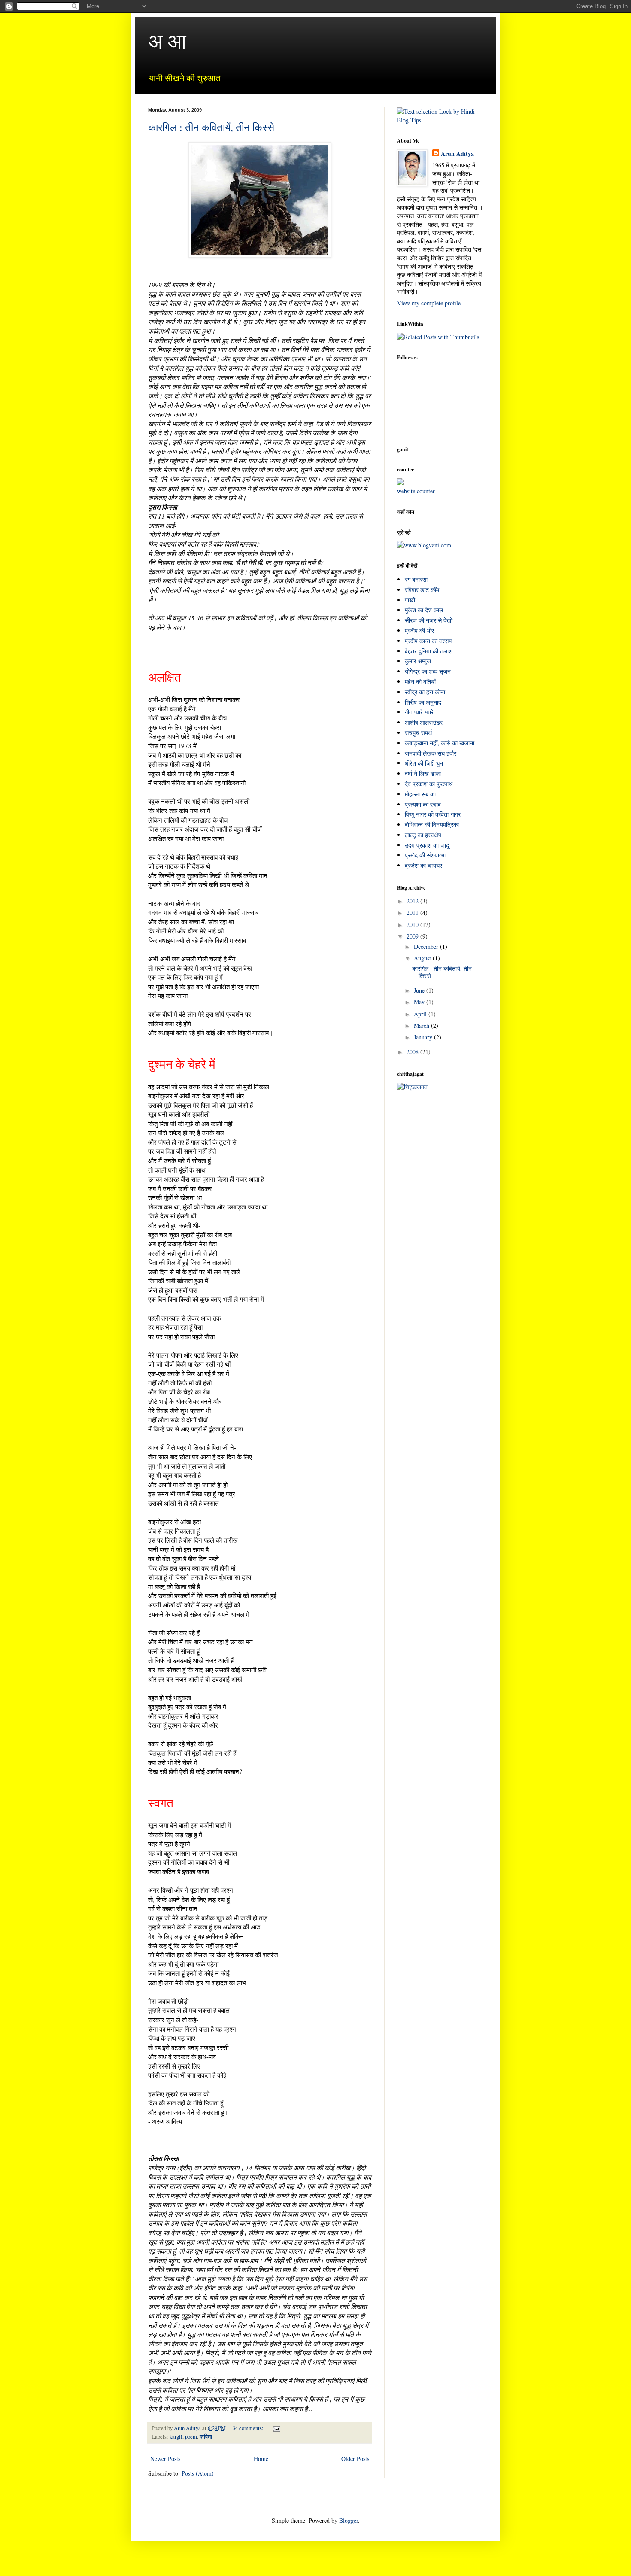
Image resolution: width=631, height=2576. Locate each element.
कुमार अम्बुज (418, 661)
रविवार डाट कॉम (422, 590)
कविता (206, 2437)
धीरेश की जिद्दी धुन (424, 763)
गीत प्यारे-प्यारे (419, 712)
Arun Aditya (457, 154)
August (423, 958)
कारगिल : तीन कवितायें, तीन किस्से (211, 127)
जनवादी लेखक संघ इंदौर (431, 753)
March (422, 1025)
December (427, 946)
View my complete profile (429, 303)
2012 (413, 901)
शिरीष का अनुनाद (423, 702)
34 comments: (249, 2428)
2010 (413, 925)
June (420, 990)
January (424, 1037)
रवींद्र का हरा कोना (425, 692)
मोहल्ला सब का (420, 794)
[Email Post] (276, 2428)
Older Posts (355, 2459)
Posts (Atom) (198, 2473)
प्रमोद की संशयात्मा (425, 855)
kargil (176, 2437)
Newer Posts (165, 2459)
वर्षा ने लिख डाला (423, 773)
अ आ (167, 40)
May (420, 1002)
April (421, 1014)
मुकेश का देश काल (424, 610)
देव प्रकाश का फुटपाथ (429, 784)
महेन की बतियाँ (420, 682)
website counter (416, 491)
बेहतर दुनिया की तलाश (429, 651)
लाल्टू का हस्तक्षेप (423, 835)
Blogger (349, 2520)
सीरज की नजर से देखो (429, 620)
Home (261, 2459)
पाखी (410, 600)
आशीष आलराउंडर (424, 722)
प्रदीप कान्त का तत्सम (428, 641)
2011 (413, 913)
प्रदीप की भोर (419, 630)
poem (191, 2437)
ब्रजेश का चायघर (423, 865)
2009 (413, 936)
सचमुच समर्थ (418, 733)
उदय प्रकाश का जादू (427, 845)
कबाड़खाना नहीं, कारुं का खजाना (440, 743)
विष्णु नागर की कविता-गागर (433, 814)
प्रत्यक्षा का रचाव (423, 804)
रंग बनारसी (416, 579)
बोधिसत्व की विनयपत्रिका (432, 825)
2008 (413, 1052)
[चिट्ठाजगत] (412, 1087)
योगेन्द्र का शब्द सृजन (428, 671)
